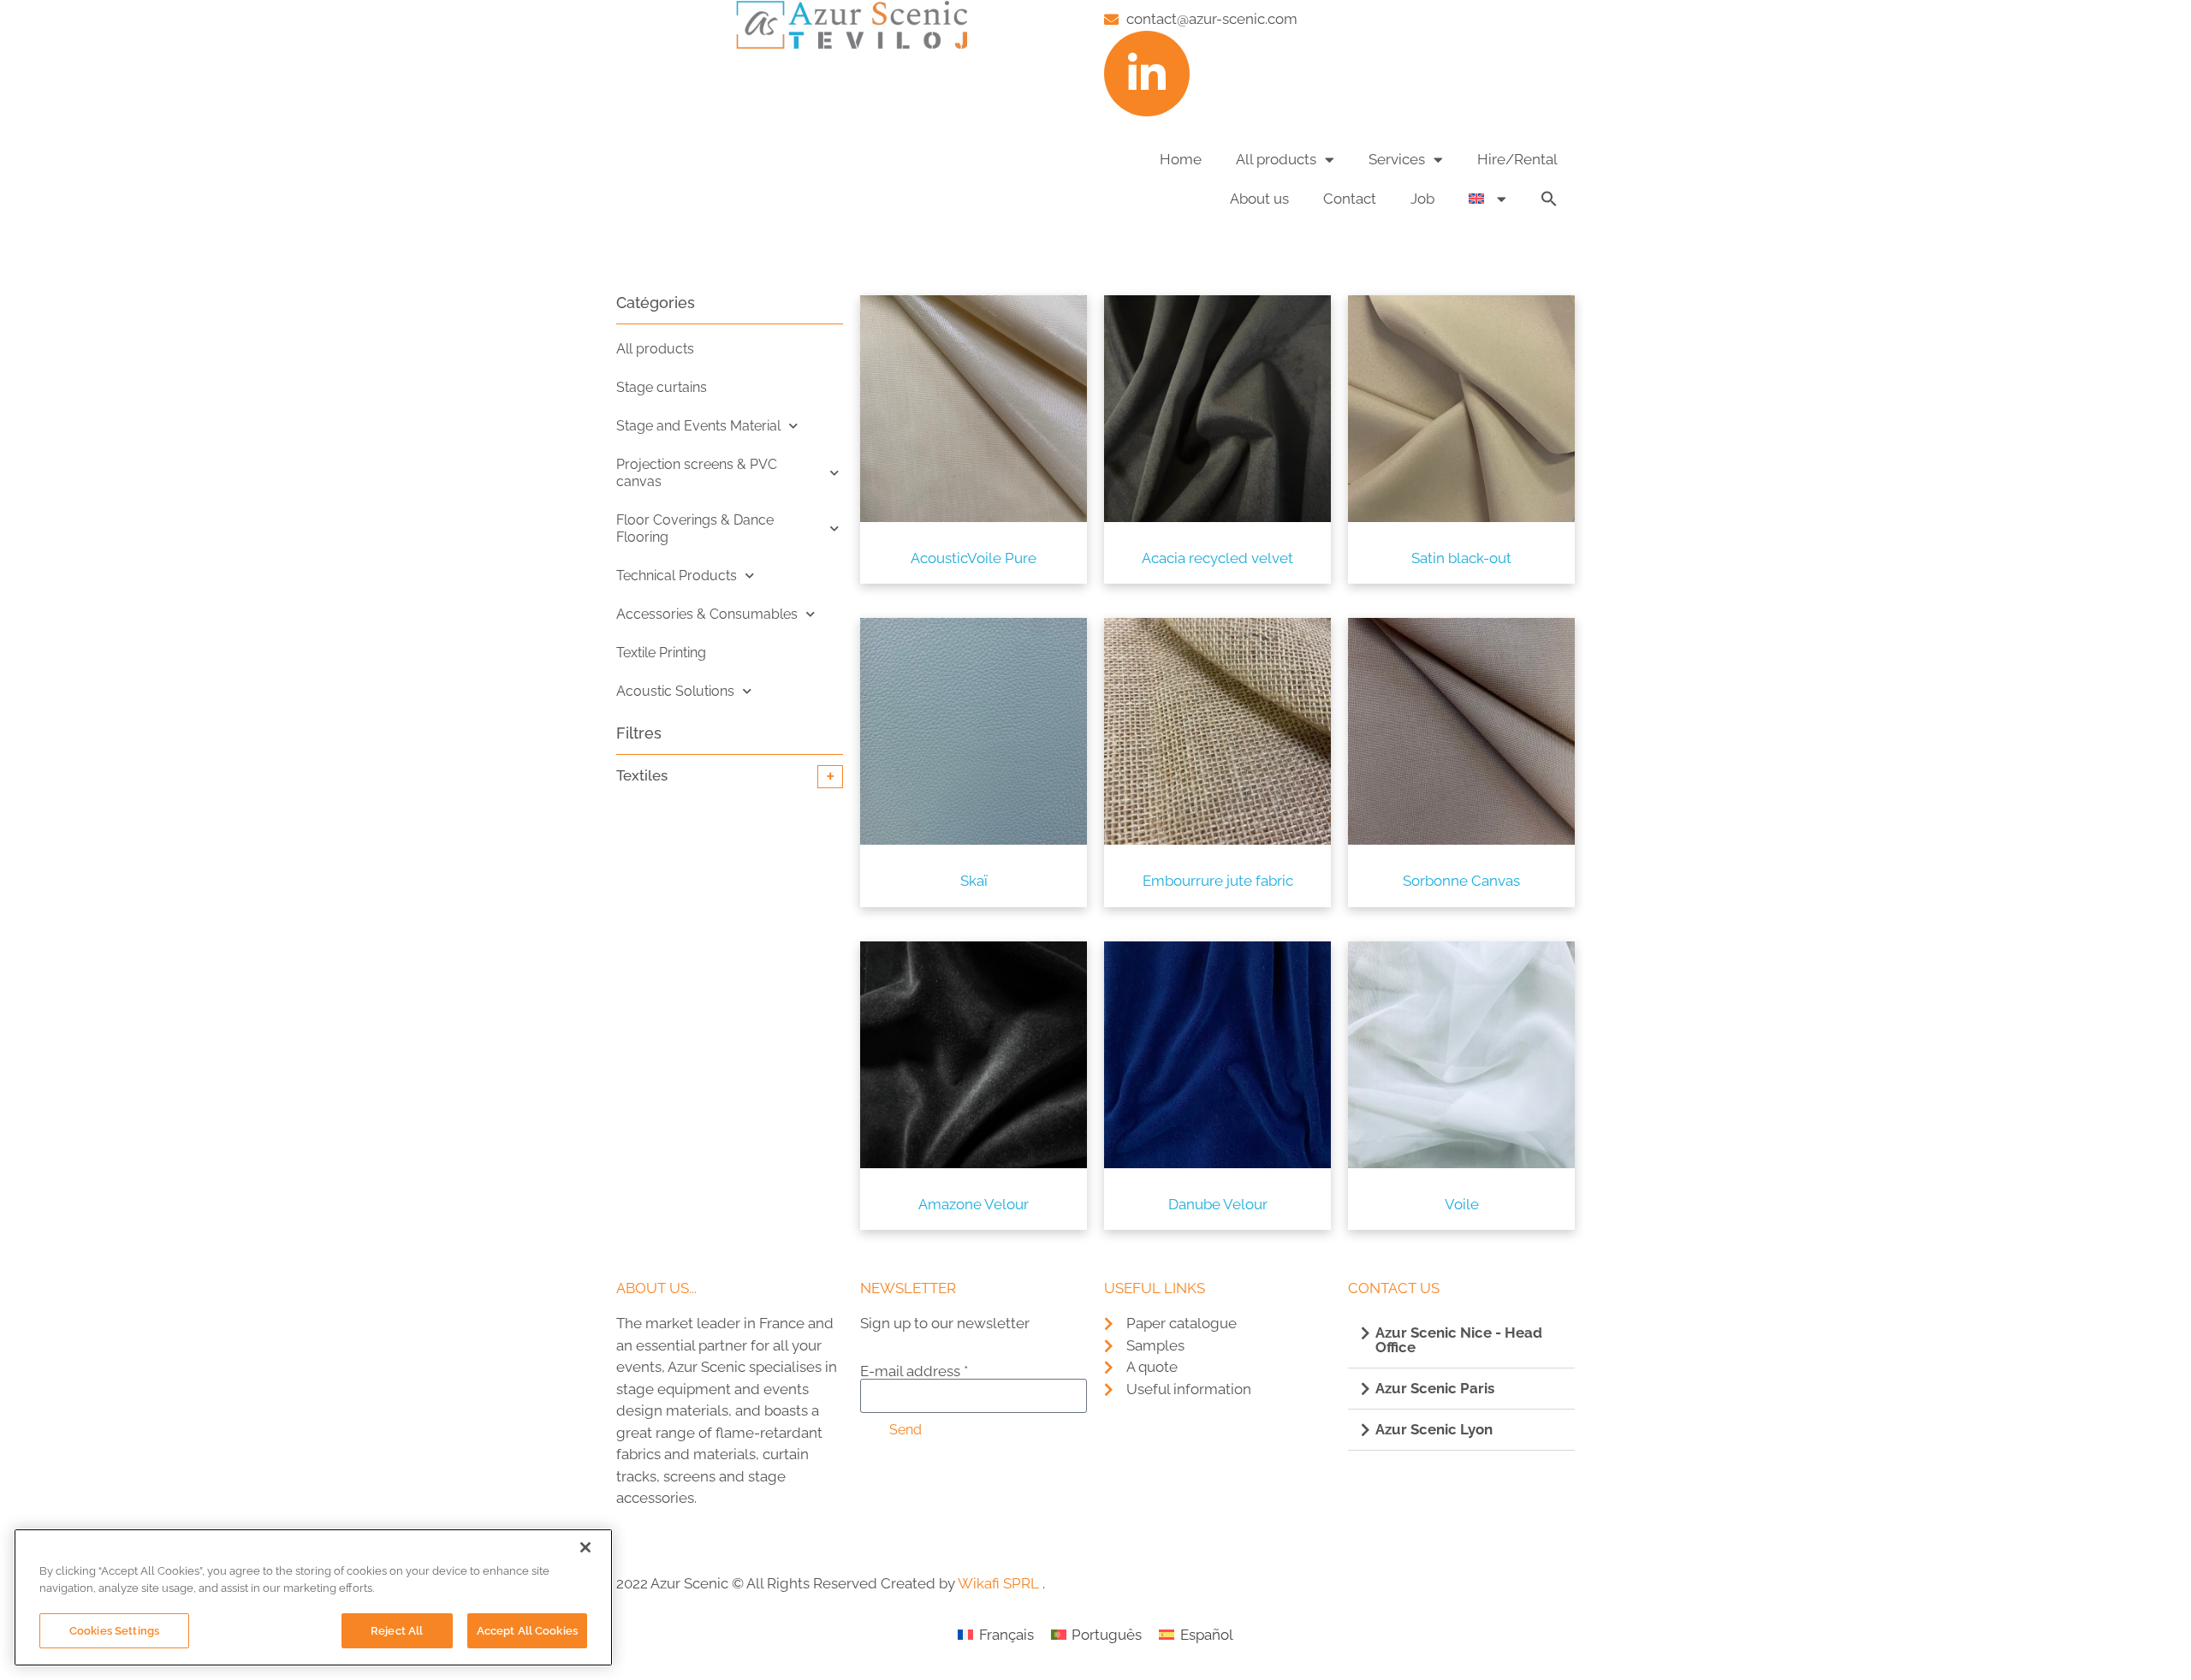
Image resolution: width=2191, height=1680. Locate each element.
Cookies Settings (114, 1631)
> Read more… (662, 1532)
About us (1259, 199)
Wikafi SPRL (998, 1583)
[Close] (585, 1547)
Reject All (397, 1631)
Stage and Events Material (698, 426)
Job (1422, 199)
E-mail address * (914, 1371)
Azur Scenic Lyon (1434, 1429)
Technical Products (677, 576)
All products (1276, 159)
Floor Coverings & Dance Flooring (695, 528)
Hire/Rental (1517, 159)
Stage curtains (662, 387)
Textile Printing (661, 653)
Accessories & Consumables (707, 614)
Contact (1350, 199)
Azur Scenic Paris (1435, 1388)
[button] (1549, 199)
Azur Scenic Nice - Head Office (1459, 1340)
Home (1181, 159)
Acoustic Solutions (675, 691)
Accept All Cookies (527, 1631)
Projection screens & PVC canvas (697, 473)
